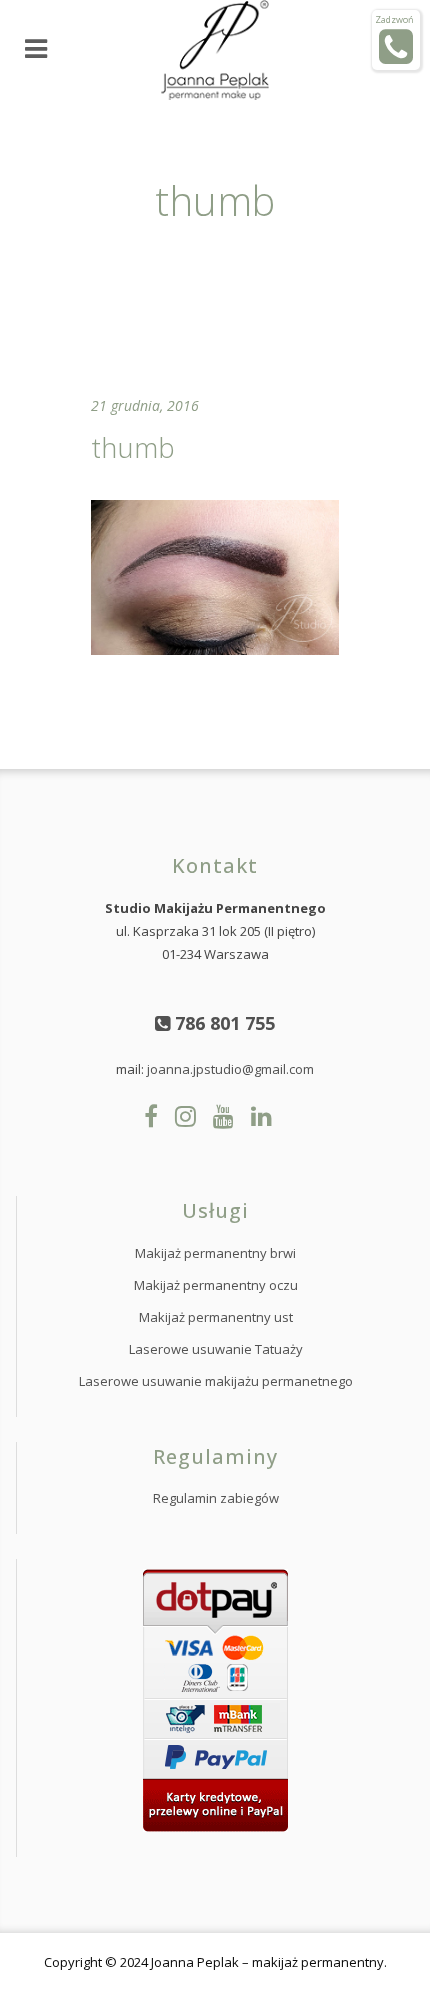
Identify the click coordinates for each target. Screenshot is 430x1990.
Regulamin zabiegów (216, 1498)
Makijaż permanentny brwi (215, 1253)
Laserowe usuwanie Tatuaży (216, 1349)
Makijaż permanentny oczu (216, 1285)
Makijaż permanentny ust (216, 1317)
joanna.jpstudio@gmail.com (230, 1069)
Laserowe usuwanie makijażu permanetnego (216, 1381)
